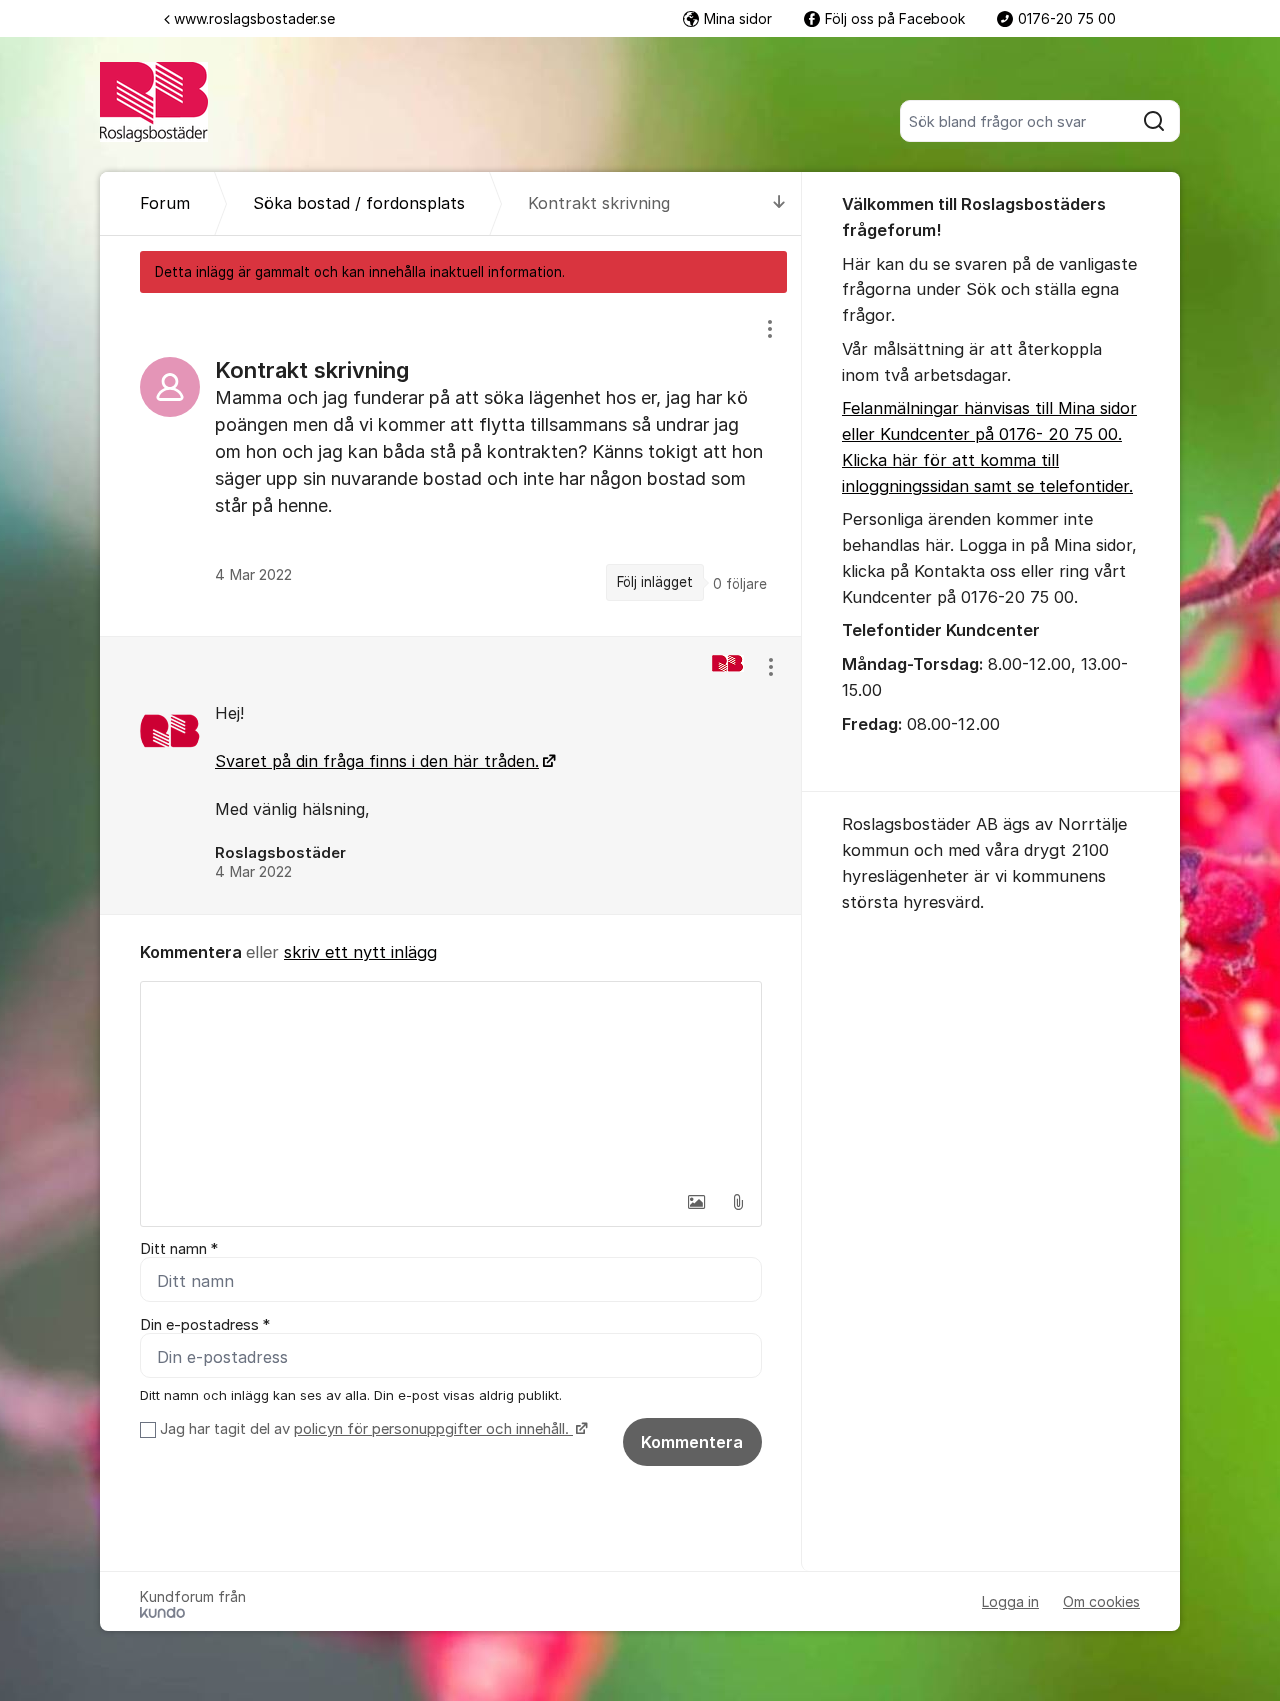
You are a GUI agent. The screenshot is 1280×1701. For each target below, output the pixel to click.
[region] (451, 464)
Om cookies (1101, 1601)
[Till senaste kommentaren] (779, 203)
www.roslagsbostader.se (254, 18)
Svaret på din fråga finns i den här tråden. (377, 761)
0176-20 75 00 (1067, 18)
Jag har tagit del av (364, 1429)
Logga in (1010, 1601)
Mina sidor (738, 18)
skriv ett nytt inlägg (360, 952)
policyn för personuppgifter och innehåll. (433, 1429)
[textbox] (451, 1082)
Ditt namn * (179, 1249)
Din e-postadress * (205, 1325)
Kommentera (692, 1442)
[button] (696, 1202)
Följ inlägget (655, 582)
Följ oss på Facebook (895, 18)
